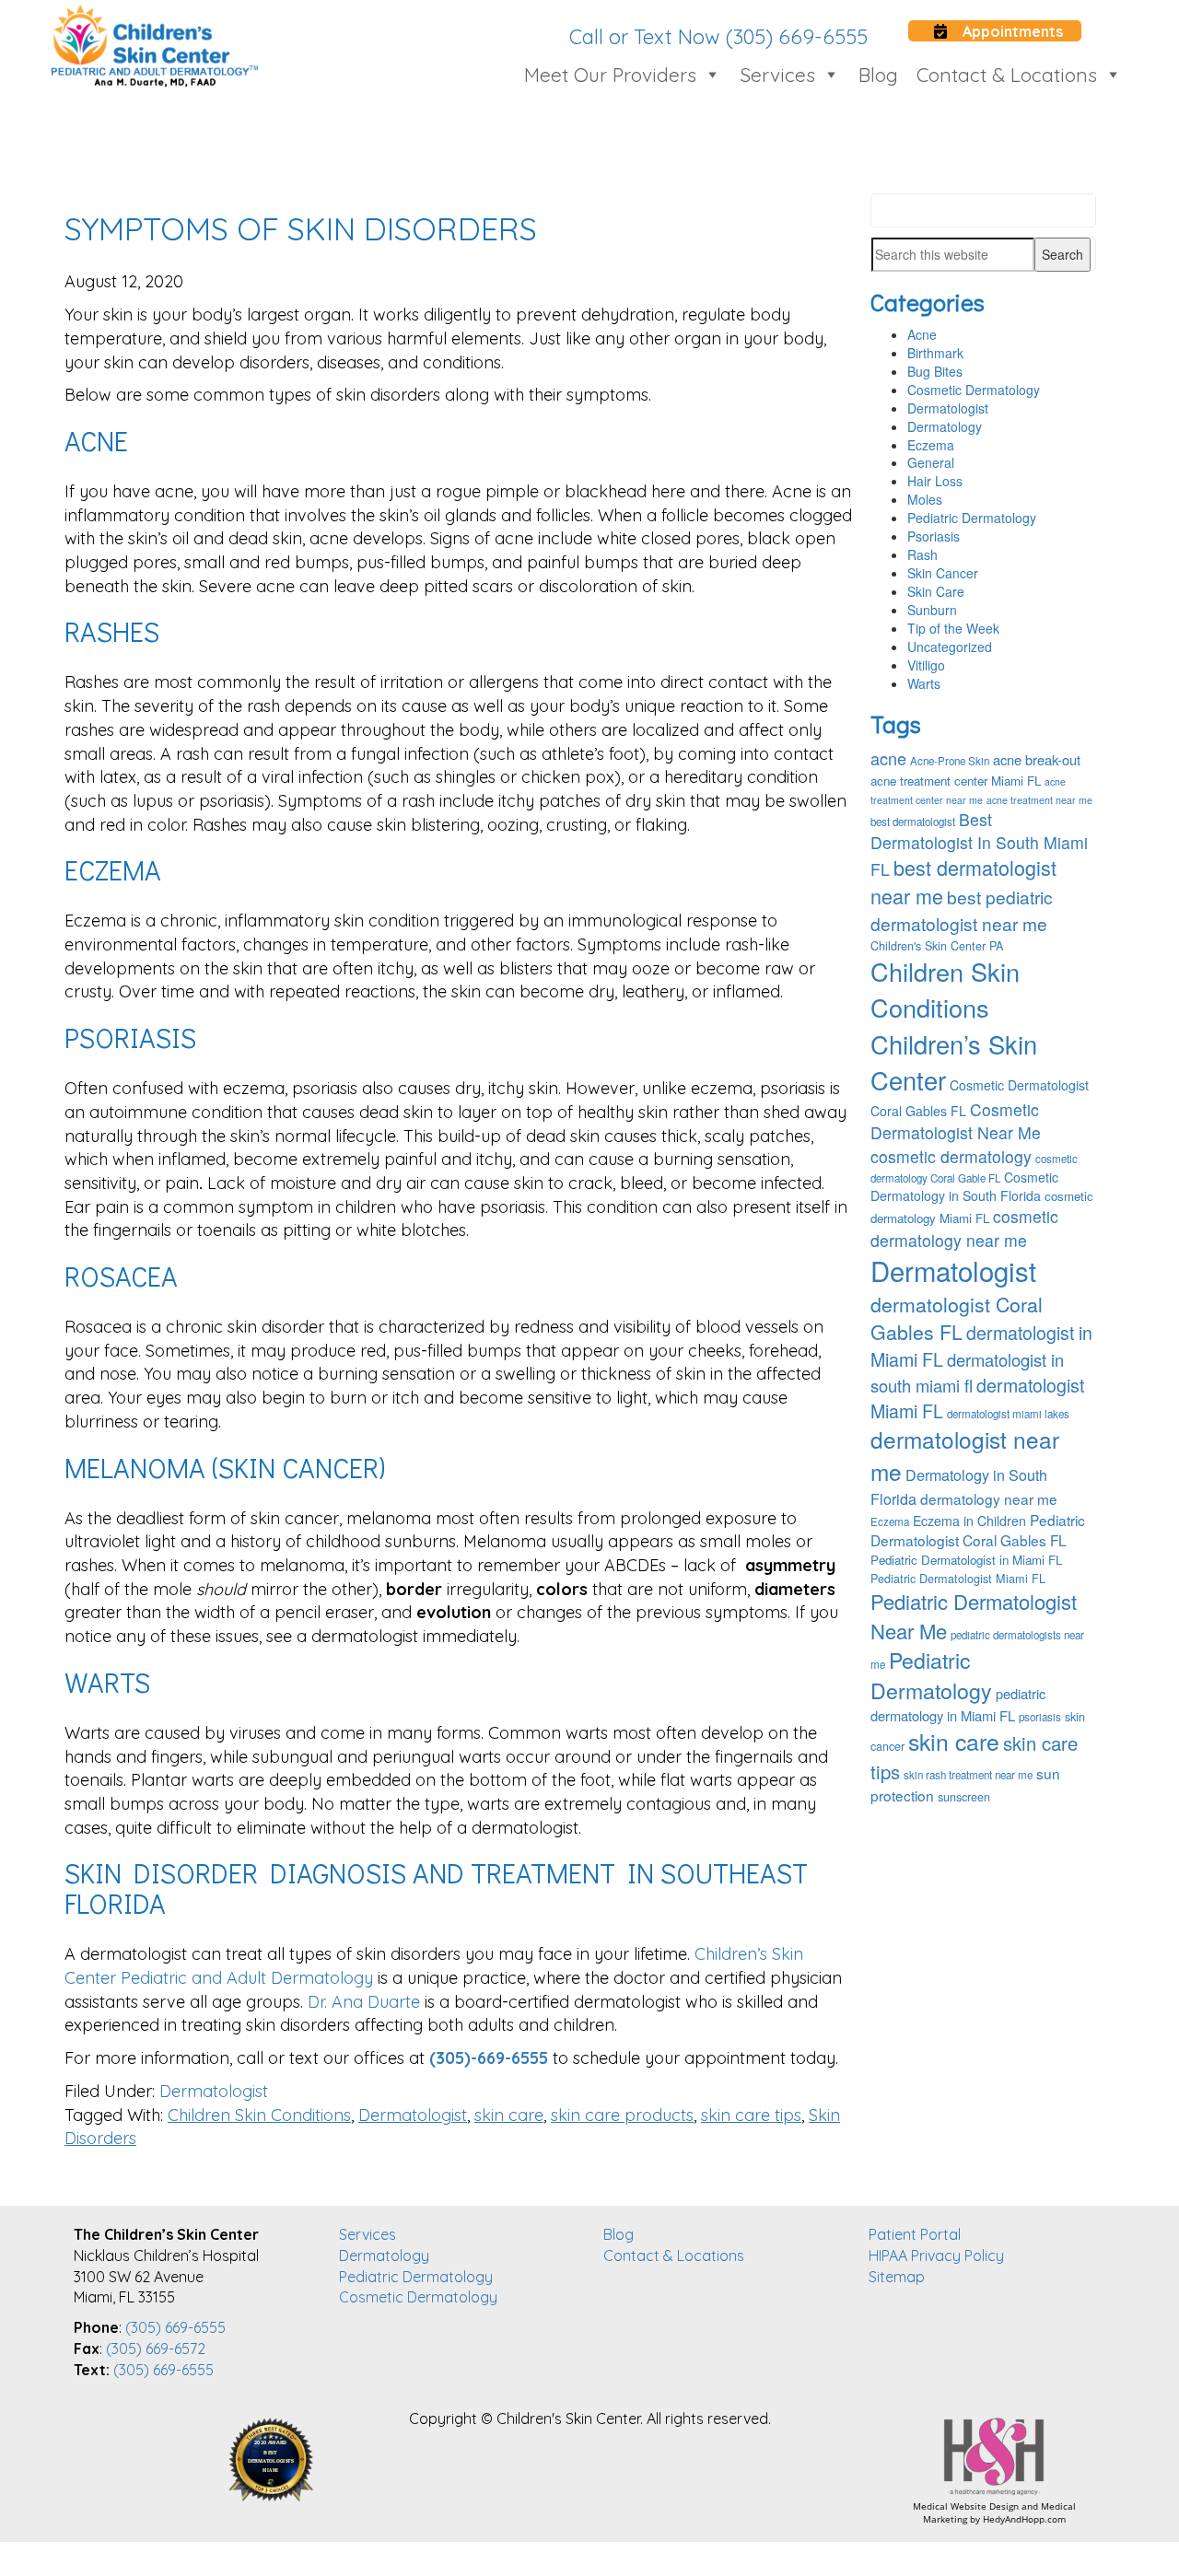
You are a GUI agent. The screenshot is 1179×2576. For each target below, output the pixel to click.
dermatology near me (989, 1498)
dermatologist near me (965, 1455)
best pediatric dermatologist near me (962, 910)
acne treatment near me (1039, 800)
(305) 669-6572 (156, 2349)
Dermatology (945, 426)
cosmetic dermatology (951, 1156)
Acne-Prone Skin (950, 761)
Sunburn (932, 610)
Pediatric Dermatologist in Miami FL (966, 1560)
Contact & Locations (1007, 75)
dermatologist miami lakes (1008, 1414)
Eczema (931, 445)
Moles (925, 499)
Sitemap (897, 2277)
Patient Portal (915, 2234)
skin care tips (751, 2115)
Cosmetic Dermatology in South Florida (964, 1186)
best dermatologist (913, 822)
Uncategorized (950, 647)
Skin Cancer (943, 573)
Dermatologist (214, 2091)
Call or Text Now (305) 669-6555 (718, 37)
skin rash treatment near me (968, 1775)
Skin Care (936, 591)
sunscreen (964, 1797)
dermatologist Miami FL (977, 1398)
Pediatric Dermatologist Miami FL (958, 1579)
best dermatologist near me (963, 881)
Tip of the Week (953, 628)
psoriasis (1040, 1717)
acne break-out (1037, 759)
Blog (878, 75)
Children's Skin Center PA (937, 946)
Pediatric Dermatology (972, 518)
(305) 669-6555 (175, 2327)
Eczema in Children (969, 1521)
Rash (922, 554)
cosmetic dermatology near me (964, 1228)
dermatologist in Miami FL (981, 1346)
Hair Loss (935, 481)
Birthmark (935, 353)
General (931, 462)
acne (888, 758)
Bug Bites (935, 371)
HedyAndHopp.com (1024, 2519)
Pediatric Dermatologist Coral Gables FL (978, 1530)
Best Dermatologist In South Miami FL (979, 844)
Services (777, 75)
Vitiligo (926, 665)
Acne (922, 334)
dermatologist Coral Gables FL (957, 1318)
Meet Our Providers (610, 75)
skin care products (622, 2115)
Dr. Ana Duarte (364, 2002)
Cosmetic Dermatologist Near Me (956, 1121)
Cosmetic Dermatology (974, 390)
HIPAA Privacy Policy (936, 2255)
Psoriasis (934, 536)
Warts (924, 683)
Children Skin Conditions (259, 2115)
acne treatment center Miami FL (956, 781)
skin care (509, 2115)
